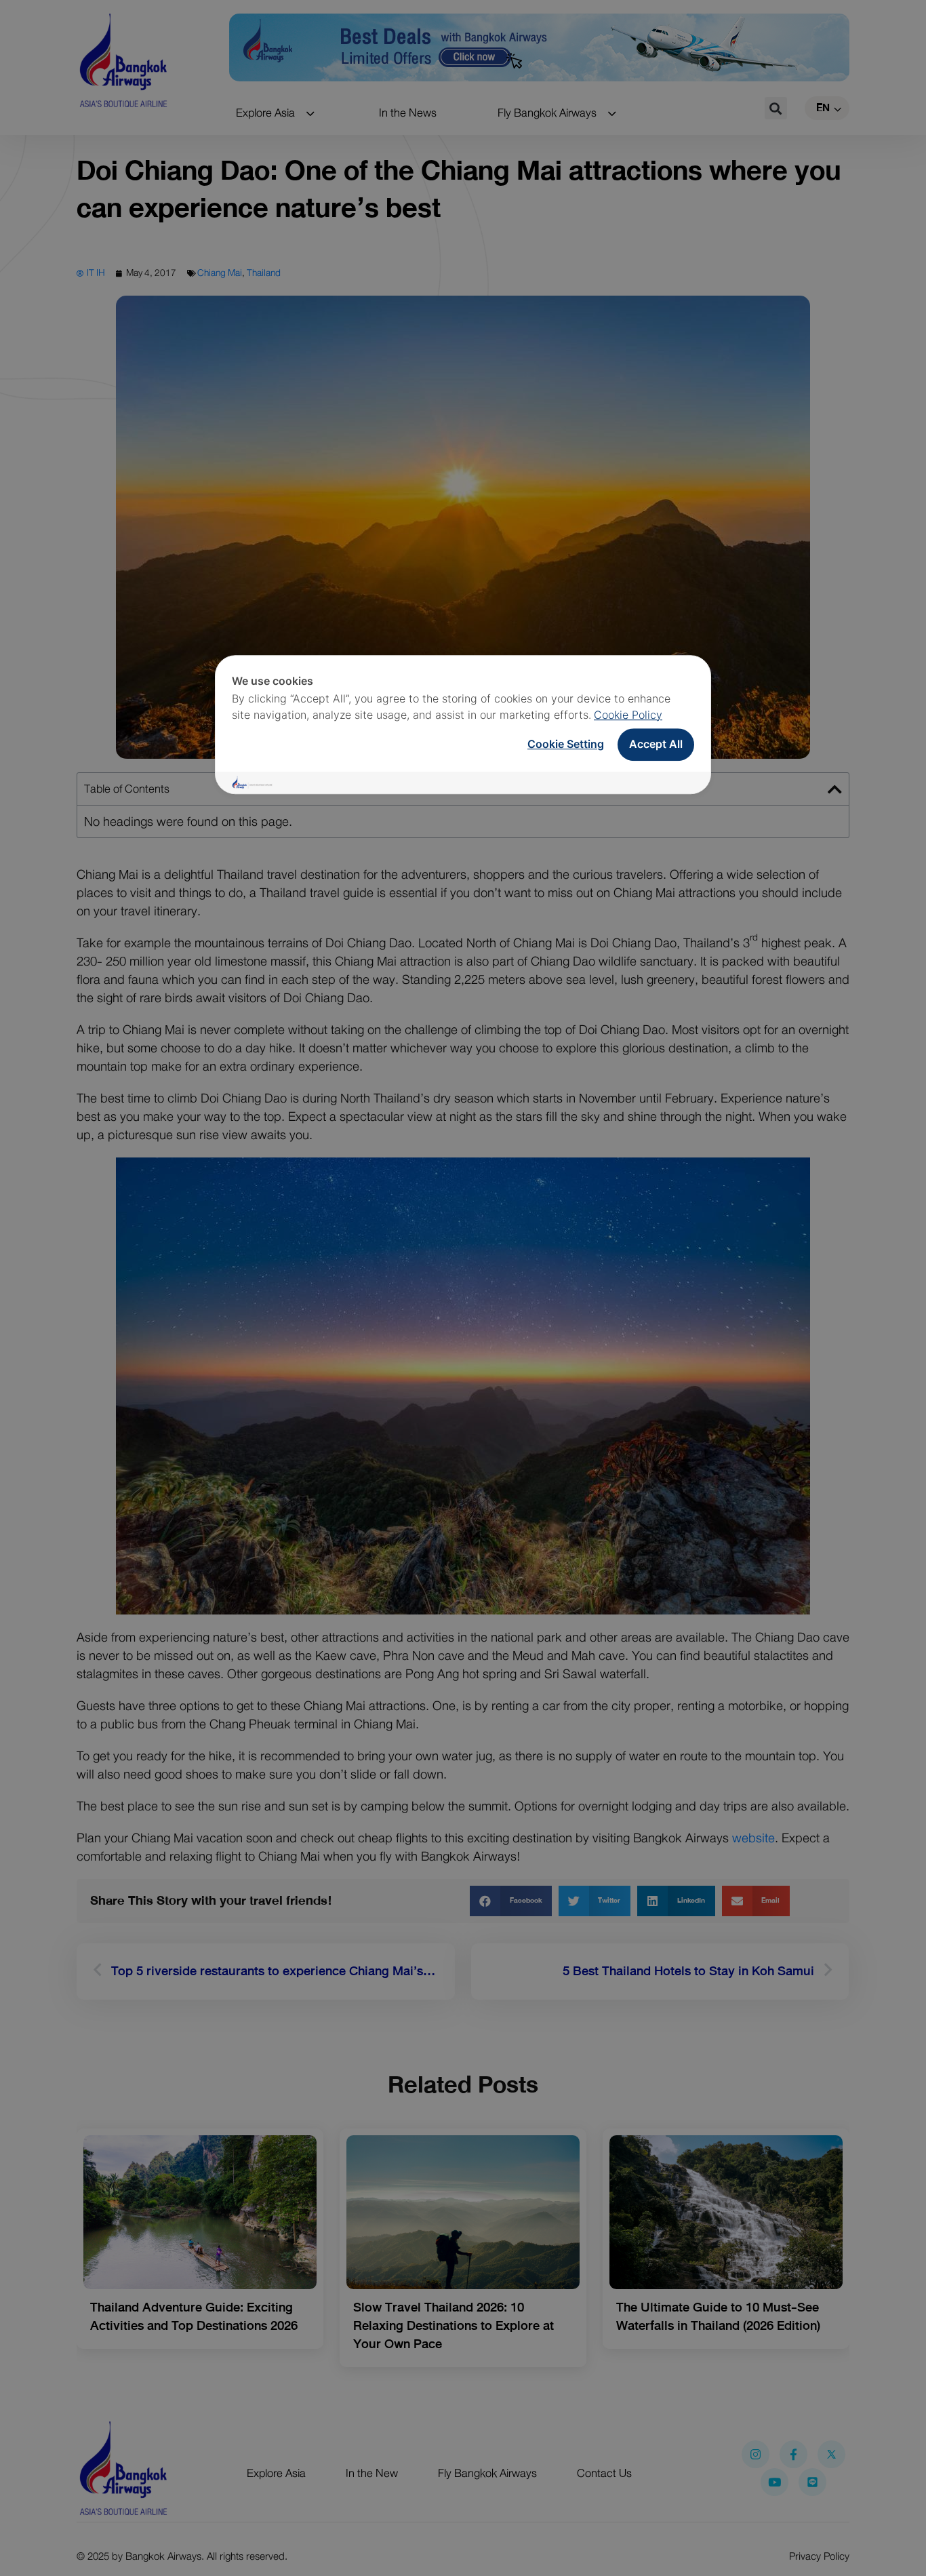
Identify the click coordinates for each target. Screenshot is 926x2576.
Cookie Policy (628, 715)
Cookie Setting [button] (566, 744)
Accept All (656, 744)
